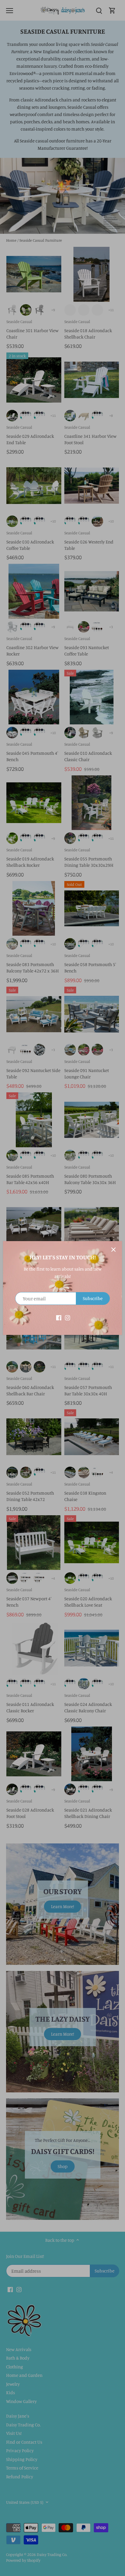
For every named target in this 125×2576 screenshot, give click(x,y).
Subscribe (93, 1298)
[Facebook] (59, 1317)
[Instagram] (68, 1317)
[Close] (113, 1250)
